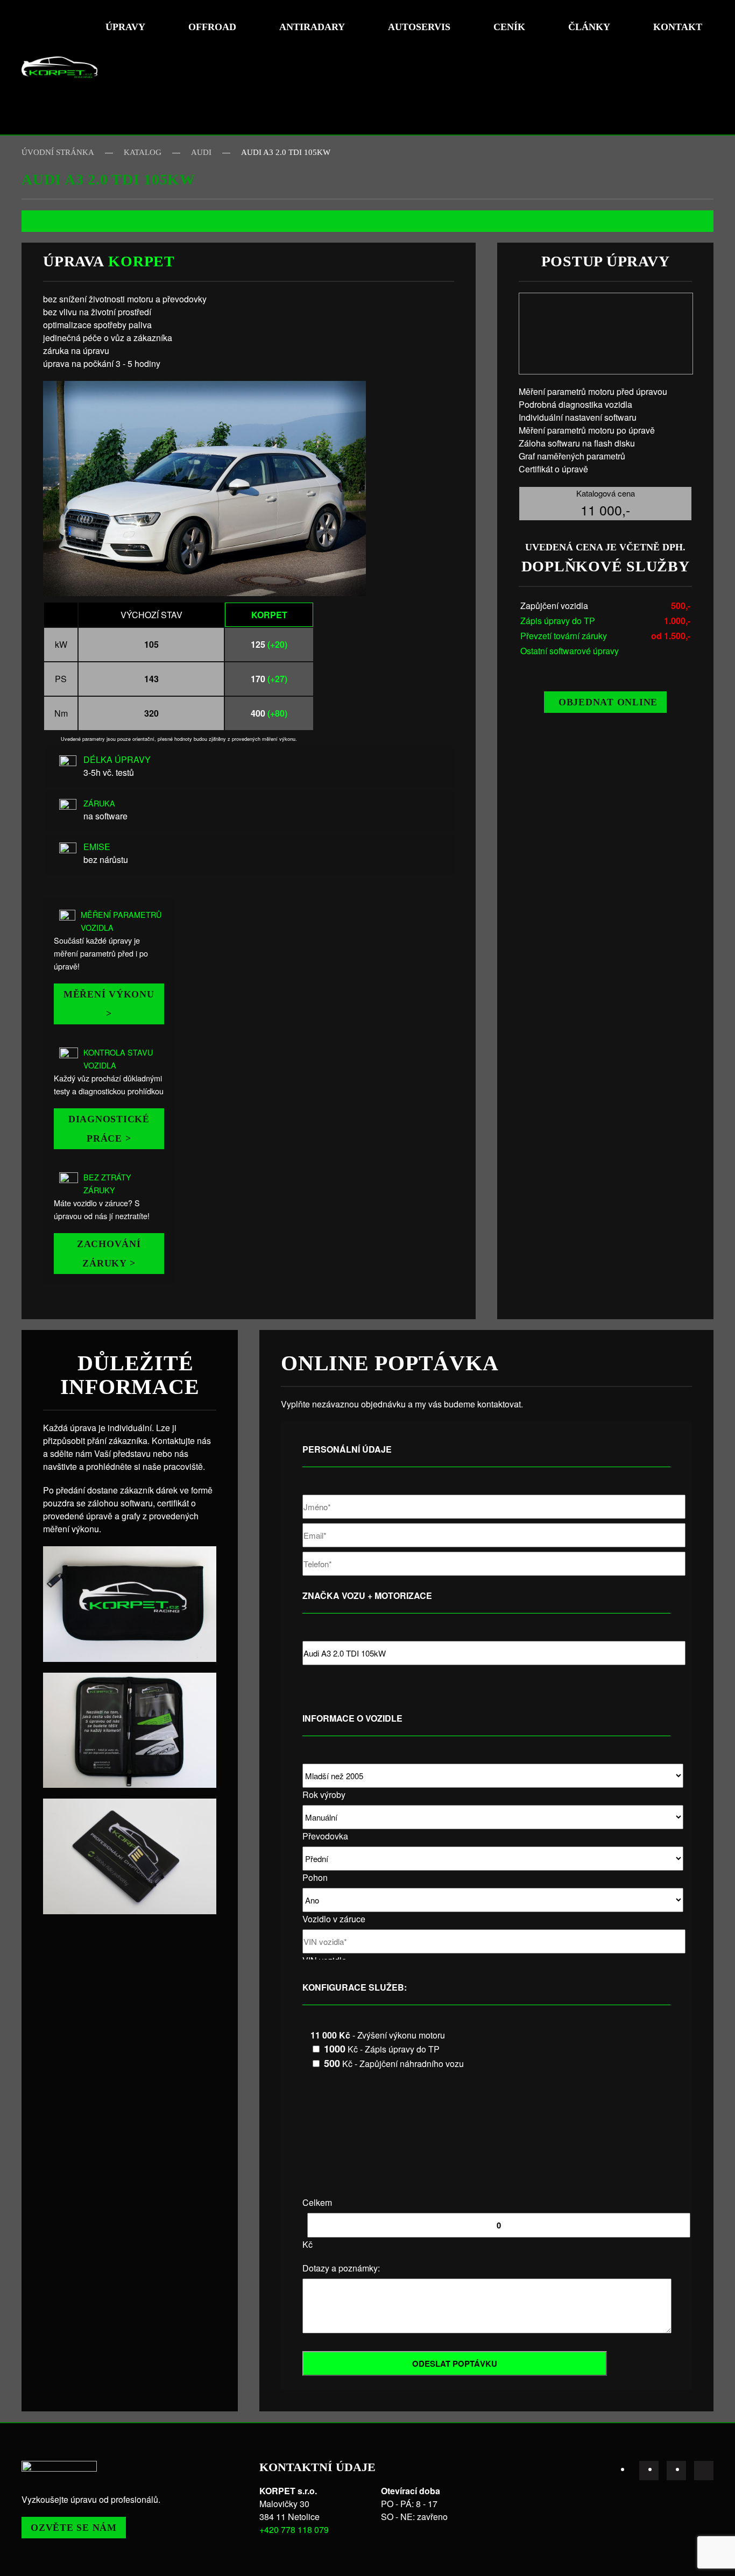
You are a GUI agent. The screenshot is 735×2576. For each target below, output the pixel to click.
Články (589, 27)
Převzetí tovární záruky (564, 636)
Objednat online (608, 702)
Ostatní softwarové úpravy (570, 651)
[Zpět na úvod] (59, 67)
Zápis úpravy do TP (558, 621)
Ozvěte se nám (74, 2528)
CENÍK (509, 27)
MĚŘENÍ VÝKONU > (109, 1004)
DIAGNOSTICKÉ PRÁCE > (109, 1129)
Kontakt (678, 27)
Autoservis (419, 27)
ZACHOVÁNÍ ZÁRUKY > (109, 1254)
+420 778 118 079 (294, 2529)
